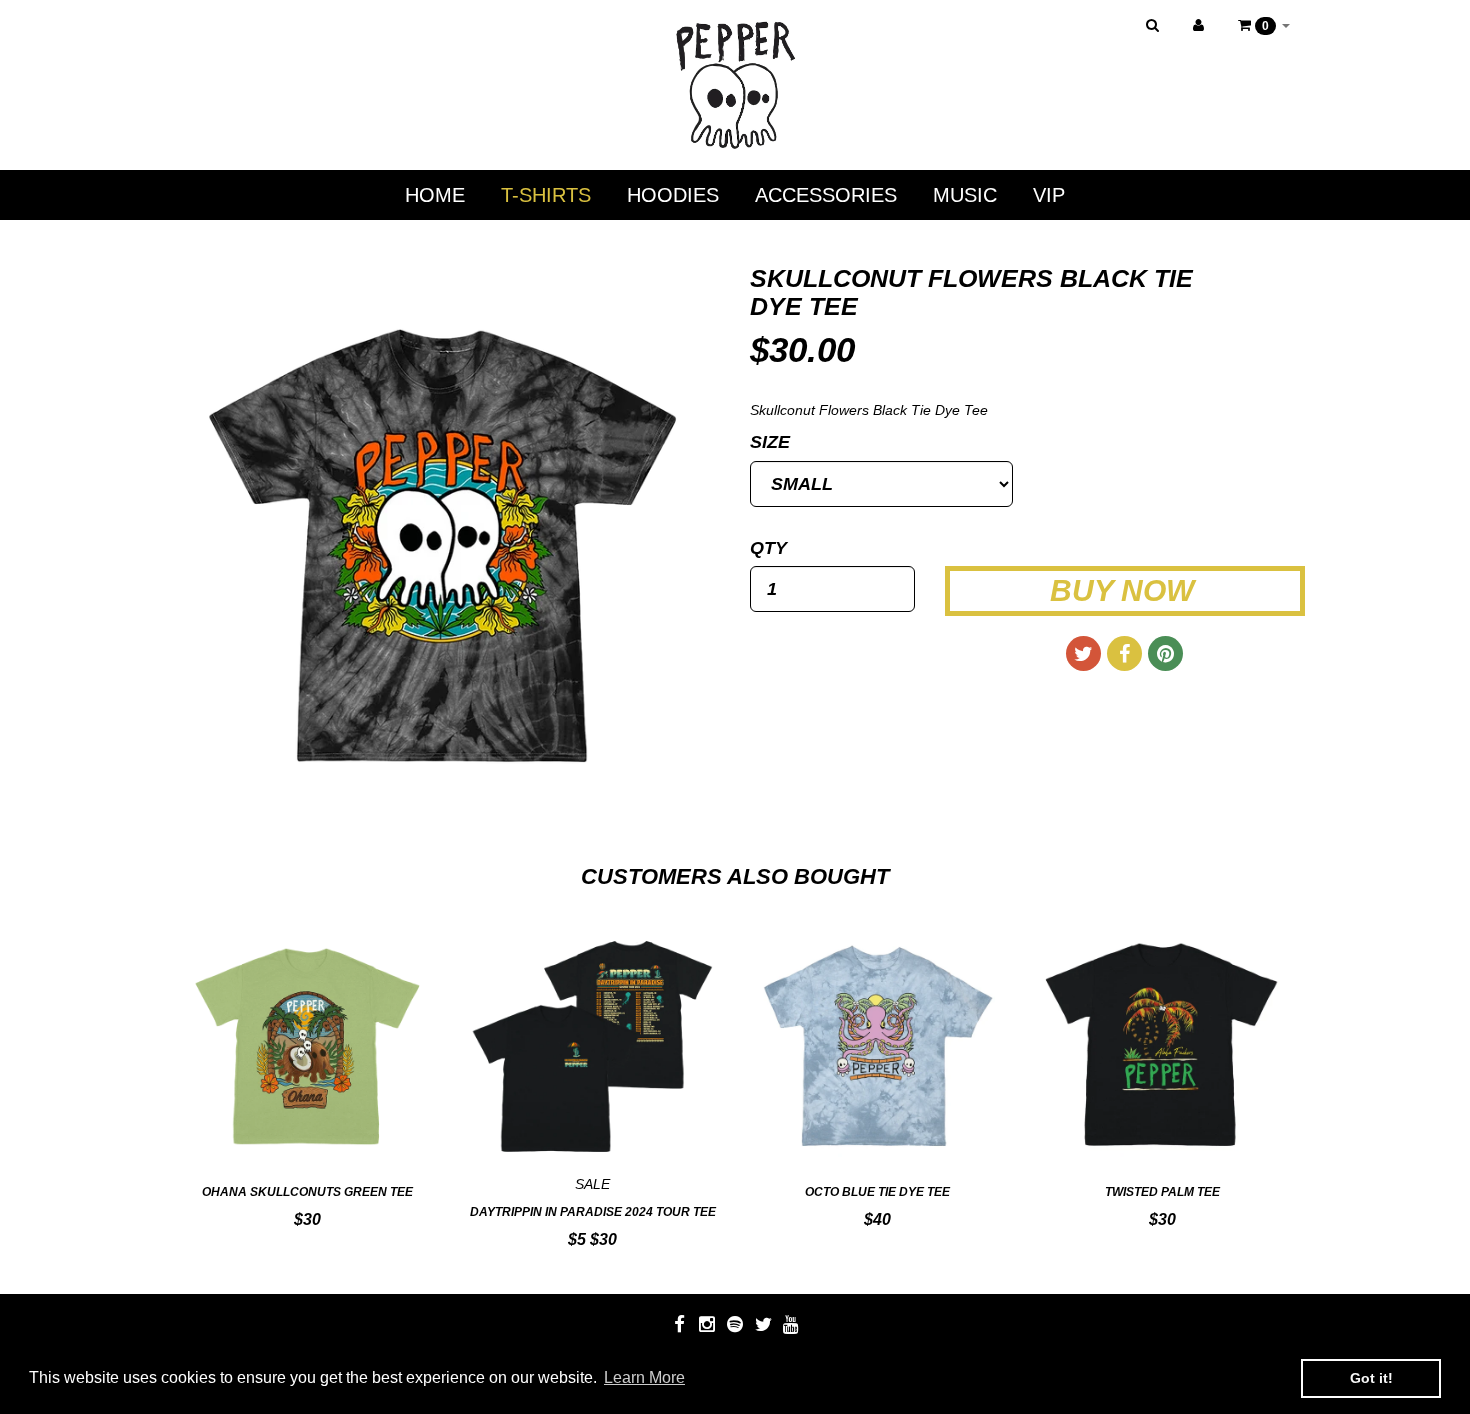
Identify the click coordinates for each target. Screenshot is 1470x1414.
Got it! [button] (1371, 1378)
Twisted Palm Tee (1162, 1192)
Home (435, 195)
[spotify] (737, 1324)
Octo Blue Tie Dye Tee (877, 1192)
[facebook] (681, 1324)
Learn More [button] (644, 1377)
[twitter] (765, 1324)
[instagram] (709, 1324)
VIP (1049, 195)
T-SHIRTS (546, 195)
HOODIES (673, 195)
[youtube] (791, 1324)
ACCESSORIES (826, 195)
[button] (1264, 25)
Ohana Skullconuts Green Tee (307, 1192)
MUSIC (965, 195)
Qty (768, 548)
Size (770, 442)
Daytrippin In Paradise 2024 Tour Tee (593, 1212)
